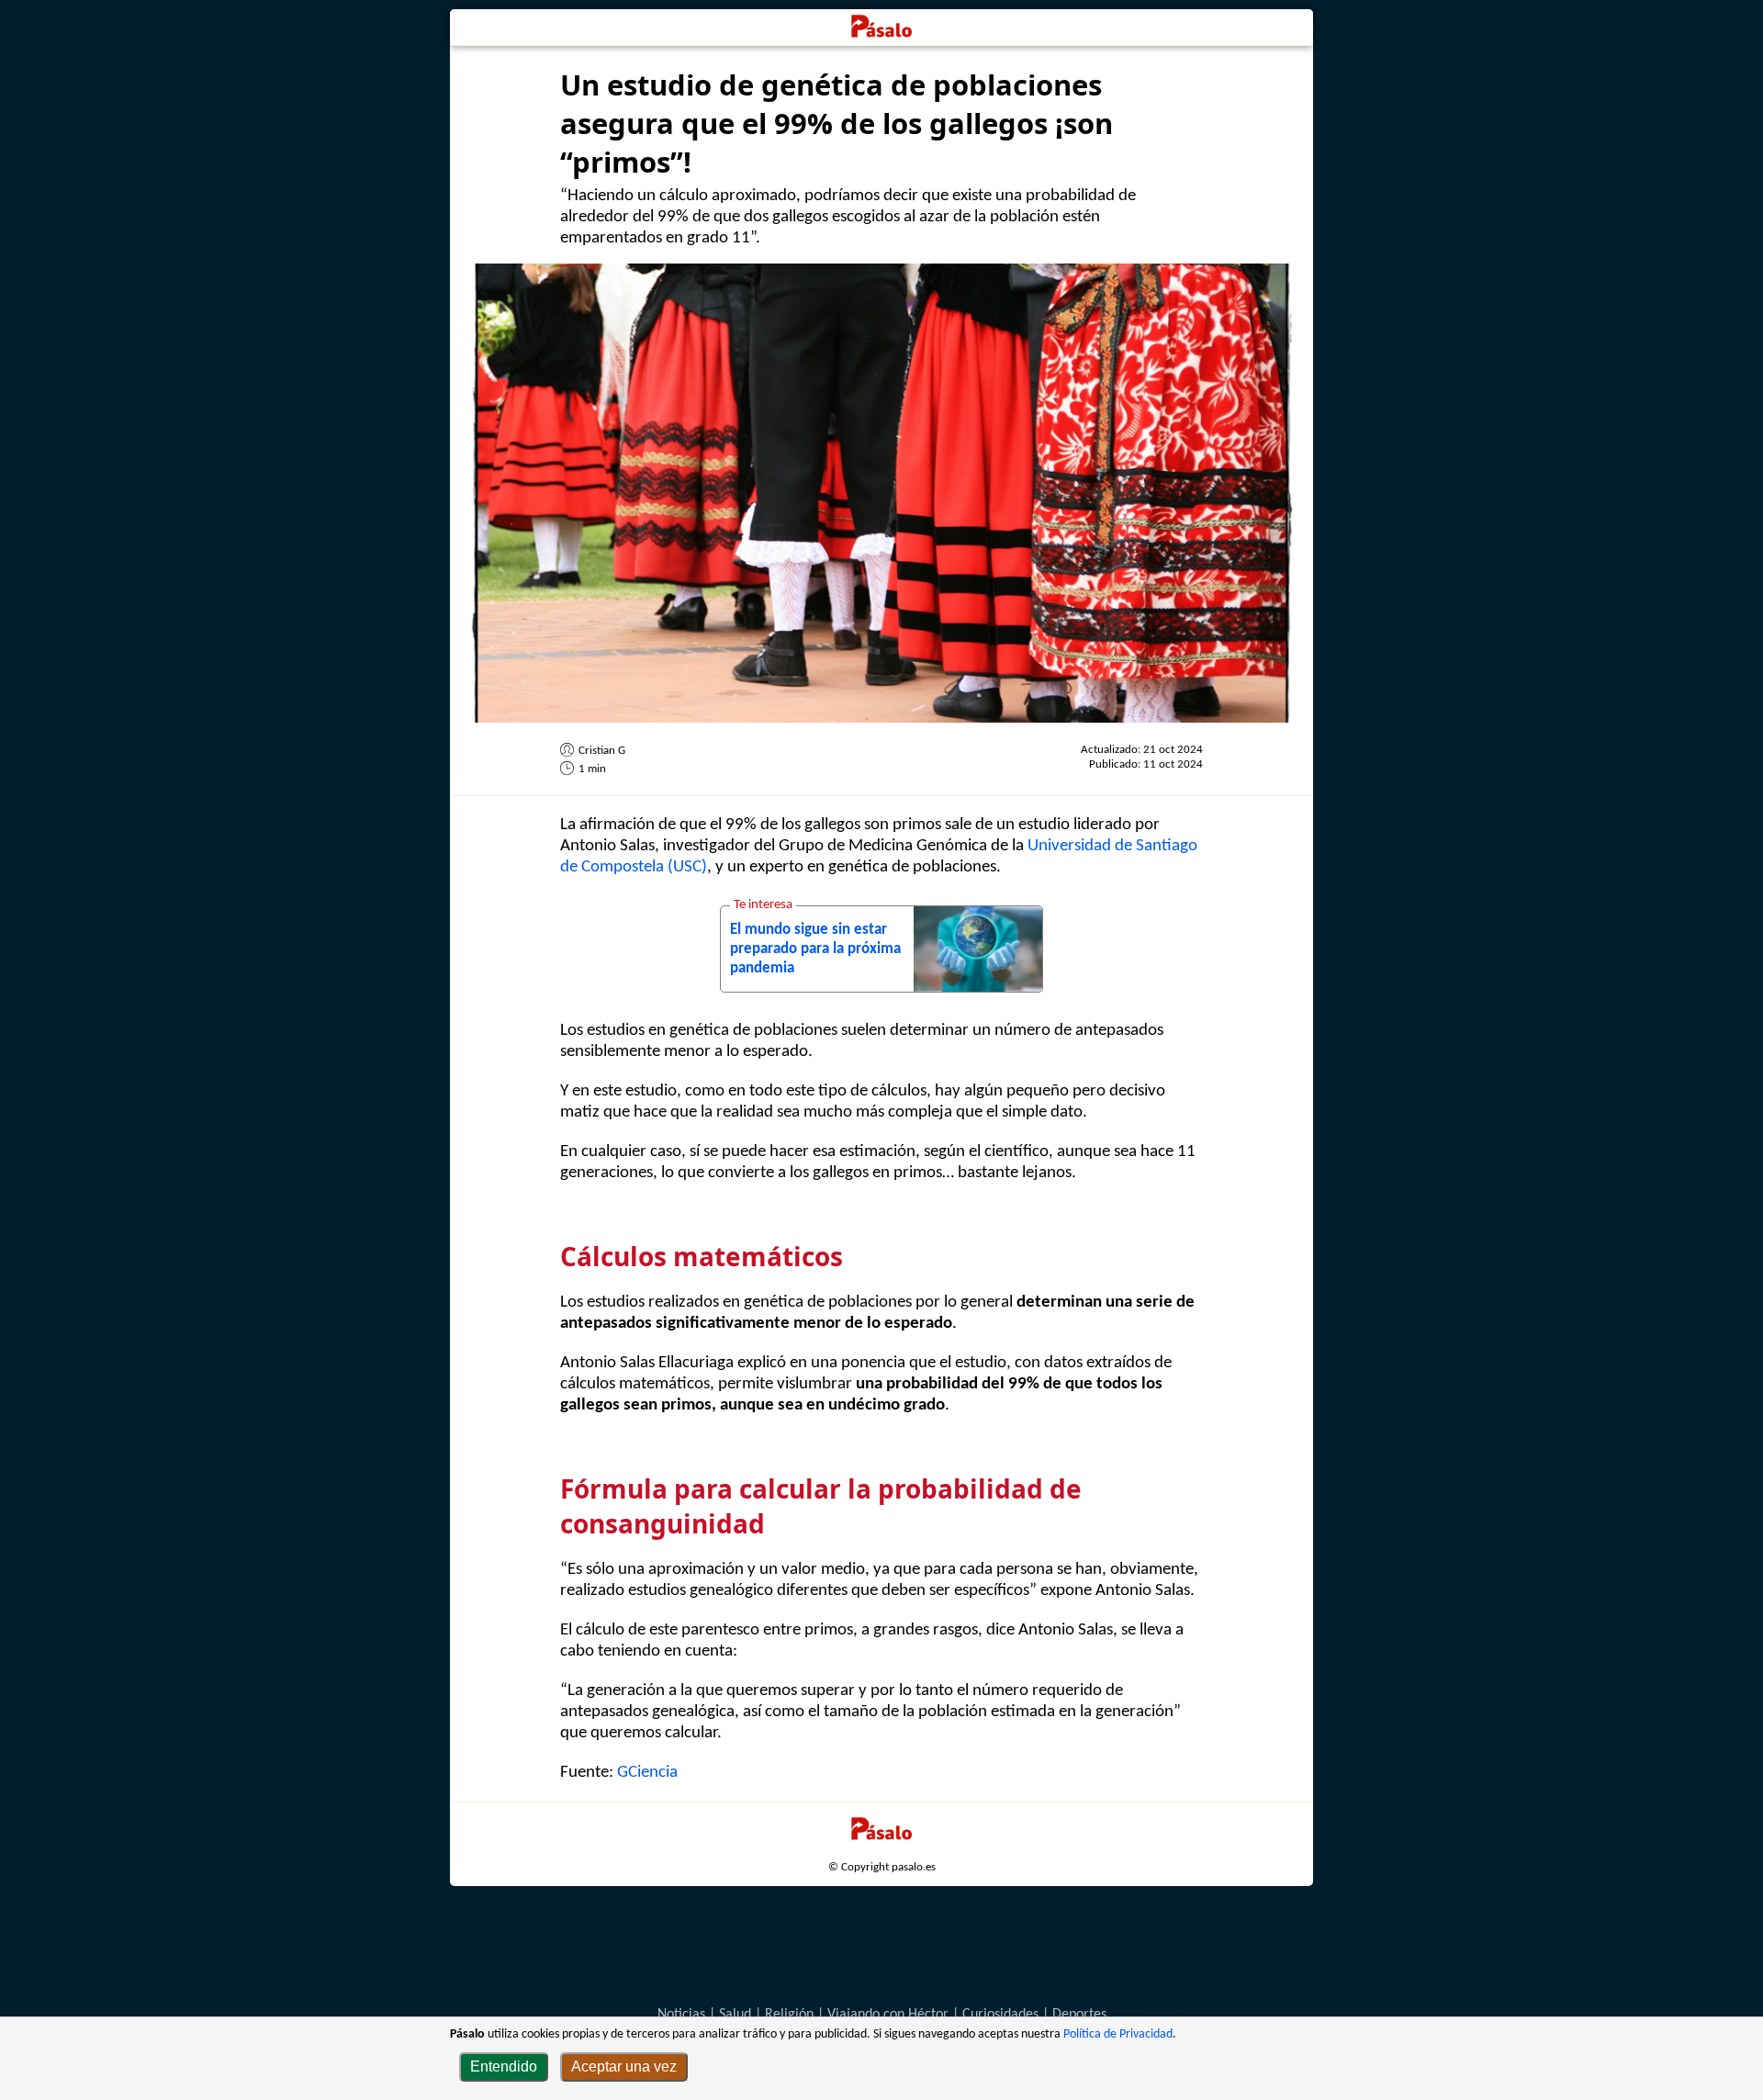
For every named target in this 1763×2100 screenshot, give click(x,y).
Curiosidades (1000, 2015)
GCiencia (647, 1773)
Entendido (504, 2066)
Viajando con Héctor (888, 2015)
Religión (789, 2015)
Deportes (1079, 2015)
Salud (735, 2015)
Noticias (681, 2015)
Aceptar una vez (624, 2066)
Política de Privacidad (1118, 2034)
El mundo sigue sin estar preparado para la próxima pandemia (815, 949)
